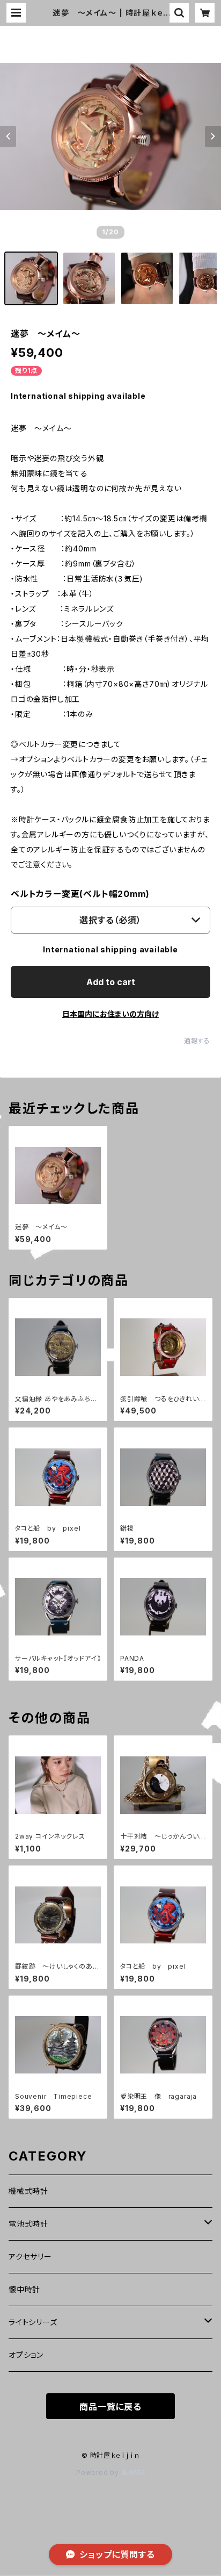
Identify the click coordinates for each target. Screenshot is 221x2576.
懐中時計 (24, 2289)
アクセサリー (30, 2256)
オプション (26, 2355)
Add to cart (111, 982)
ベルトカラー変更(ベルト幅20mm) (80, 894)
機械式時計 (28, 2191)
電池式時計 (28, 2224)
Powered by (99, 2473)
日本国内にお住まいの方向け (110, 1014)
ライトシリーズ (33, 2322)
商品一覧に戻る (110, 2407)
